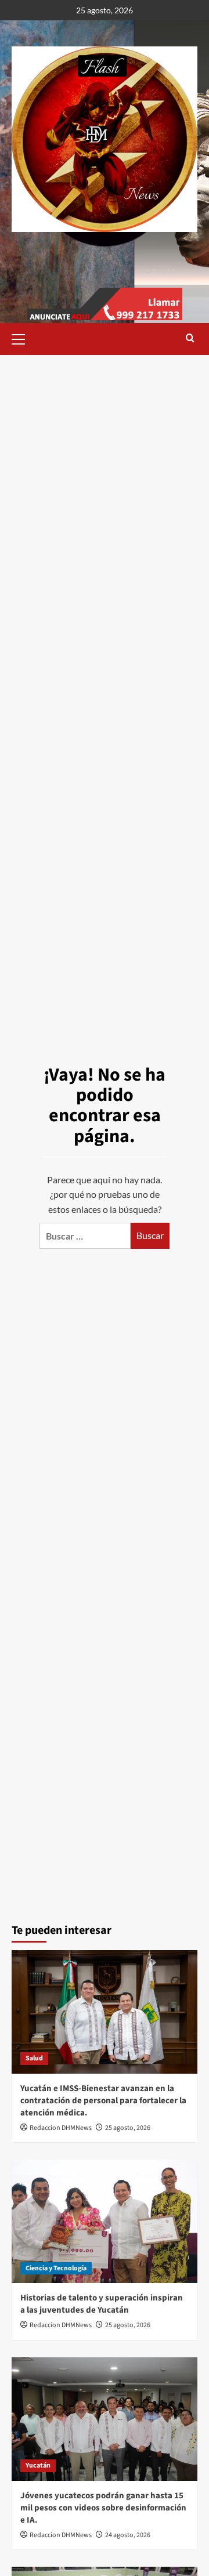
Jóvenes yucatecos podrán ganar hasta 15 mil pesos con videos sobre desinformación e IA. (103, 2508)
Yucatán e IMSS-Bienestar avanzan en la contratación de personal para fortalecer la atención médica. (103, 2101)
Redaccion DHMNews (61, 2128)
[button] (23, 338)
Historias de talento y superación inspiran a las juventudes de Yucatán (102, 2304)
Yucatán (38, 2466)
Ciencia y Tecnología (56, 2268)
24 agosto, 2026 (128, 2535)
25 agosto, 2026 (128, 2128)
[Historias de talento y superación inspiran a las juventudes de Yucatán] (105, 2221)
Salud (34, 2058)
